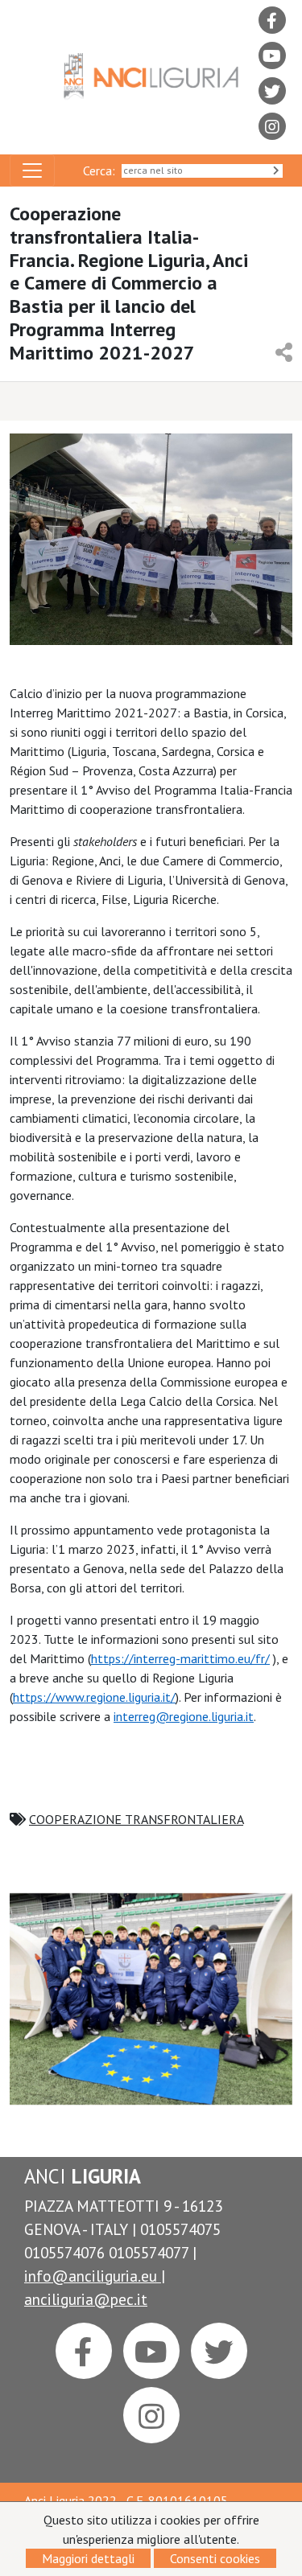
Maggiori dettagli (88, 2558)
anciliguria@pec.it (86, 2299)
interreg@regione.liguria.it (184, 1716)
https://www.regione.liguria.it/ (94, 1697)
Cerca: (102, 171)
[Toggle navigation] (32, 171)
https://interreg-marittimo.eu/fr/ (180, 1658)
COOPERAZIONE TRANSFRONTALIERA (136, 1819)
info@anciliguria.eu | (95, 2276)
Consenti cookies (215, 2558)
